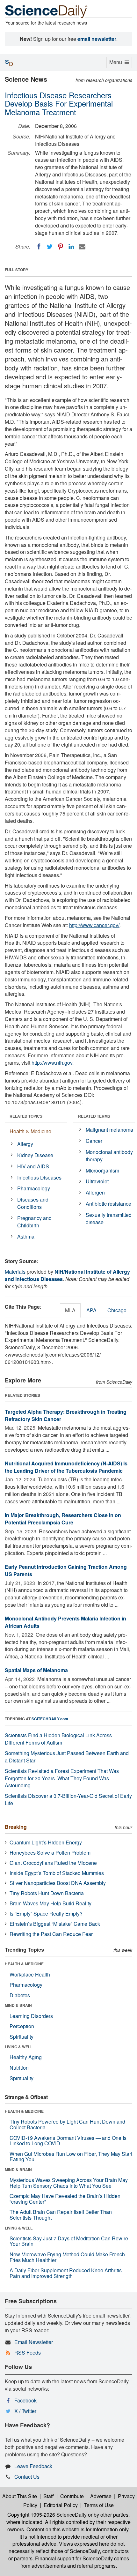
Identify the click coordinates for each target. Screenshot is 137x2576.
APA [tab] (91, 1310)
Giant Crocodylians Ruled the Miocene (53, 1863)
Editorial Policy (61, 2505)
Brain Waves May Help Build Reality (50, 1903)
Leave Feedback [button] (33, 2466)
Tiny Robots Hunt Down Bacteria (47, 1893)
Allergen (95, 1192)
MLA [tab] (70, 1310)
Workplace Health (30, 1974)
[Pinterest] (61, 247)
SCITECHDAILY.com (50, 1719)
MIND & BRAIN (18, 2005)
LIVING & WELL (19, 2047)
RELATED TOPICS (26, 1116)
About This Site (20, 2496)
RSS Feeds (28, 2353)
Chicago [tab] (117, 1310)
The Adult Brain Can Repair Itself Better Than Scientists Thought (61, 2215)
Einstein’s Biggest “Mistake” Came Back (55, 1924)
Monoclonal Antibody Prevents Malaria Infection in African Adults (65, 1622)
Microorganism (102, 1170)
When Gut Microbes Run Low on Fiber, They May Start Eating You (71, 2157)
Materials (15, 1272)
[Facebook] (39, 247)
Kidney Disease (35, 1155)
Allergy (25, 1144)
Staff (49, 2496)
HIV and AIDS (33, 1166)
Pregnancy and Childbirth (34, 1222)
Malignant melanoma (109, 1130)
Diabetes (20, 1995)
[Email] (82, 247)
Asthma (26, 1236)
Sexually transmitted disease (109, 1218)
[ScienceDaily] (46, 11)
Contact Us (27, 2477)
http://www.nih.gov (52, 1063)
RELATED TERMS (94, 1116)
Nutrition (19, 2068)
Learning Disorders (31, 2016)
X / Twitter (25, 2411)
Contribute (72, 2496)
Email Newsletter (34, 2342)
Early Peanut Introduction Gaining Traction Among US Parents (66, 1570)
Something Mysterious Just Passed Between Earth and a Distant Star (67, 1757)
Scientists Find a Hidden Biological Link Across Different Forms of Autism (58, 1739)
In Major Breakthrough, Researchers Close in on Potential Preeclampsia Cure (63, 1519)
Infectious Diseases (39, 1177)
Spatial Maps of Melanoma (36, 1670)
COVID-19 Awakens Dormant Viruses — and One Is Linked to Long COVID (68, 2141)
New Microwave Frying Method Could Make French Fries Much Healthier (67, 2257)
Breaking (16, 1827)
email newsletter (97, 39)
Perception (22, 2026)
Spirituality (22, 2037)
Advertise (101, 2496)
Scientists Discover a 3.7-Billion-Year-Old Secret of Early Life (68, 1799)
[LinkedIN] (71, 247)
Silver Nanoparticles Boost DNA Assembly (58, 1883)
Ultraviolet (97, 1181)
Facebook (25, 2400)
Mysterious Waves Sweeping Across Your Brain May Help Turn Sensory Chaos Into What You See (69, 2183)
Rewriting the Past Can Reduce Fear (51, 1934)
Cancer (94, 1141)
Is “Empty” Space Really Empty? (46, 1913)
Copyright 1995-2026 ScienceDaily (47, 2515)
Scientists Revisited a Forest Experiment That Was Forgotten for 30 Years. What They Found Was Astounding (62, 1778)
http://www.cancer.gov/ (94, 925)
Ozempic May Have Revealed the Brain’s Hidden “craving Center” (65, 2199)
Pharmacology (34, 1188)
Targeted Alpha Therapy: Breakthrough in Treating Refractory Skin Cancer (66, 1415)
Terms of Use (99, 2505)
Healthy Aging (26, 2057)
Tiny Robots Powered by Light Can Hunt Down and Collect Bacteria (67, 2124)
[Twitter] (50, 247)
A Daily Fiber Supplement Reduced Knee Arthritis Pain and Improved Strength (66, 2273)
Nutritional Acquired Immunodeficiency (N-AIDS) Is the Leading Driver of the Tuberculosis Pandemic (66, 1467)
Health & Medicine (30, 1131)
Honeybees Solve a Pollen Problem (50, 1853)
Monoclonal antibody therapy (109, 1156)
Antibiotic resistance (108, 1204)
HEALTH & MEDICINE (24, 1964)
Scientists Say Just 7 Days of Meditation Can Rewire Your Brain (69, 2241)
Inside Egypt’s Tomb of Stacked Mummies (57, 1873)
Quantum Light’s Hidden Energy (46, 1842)
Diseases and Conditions (33, 1203)
